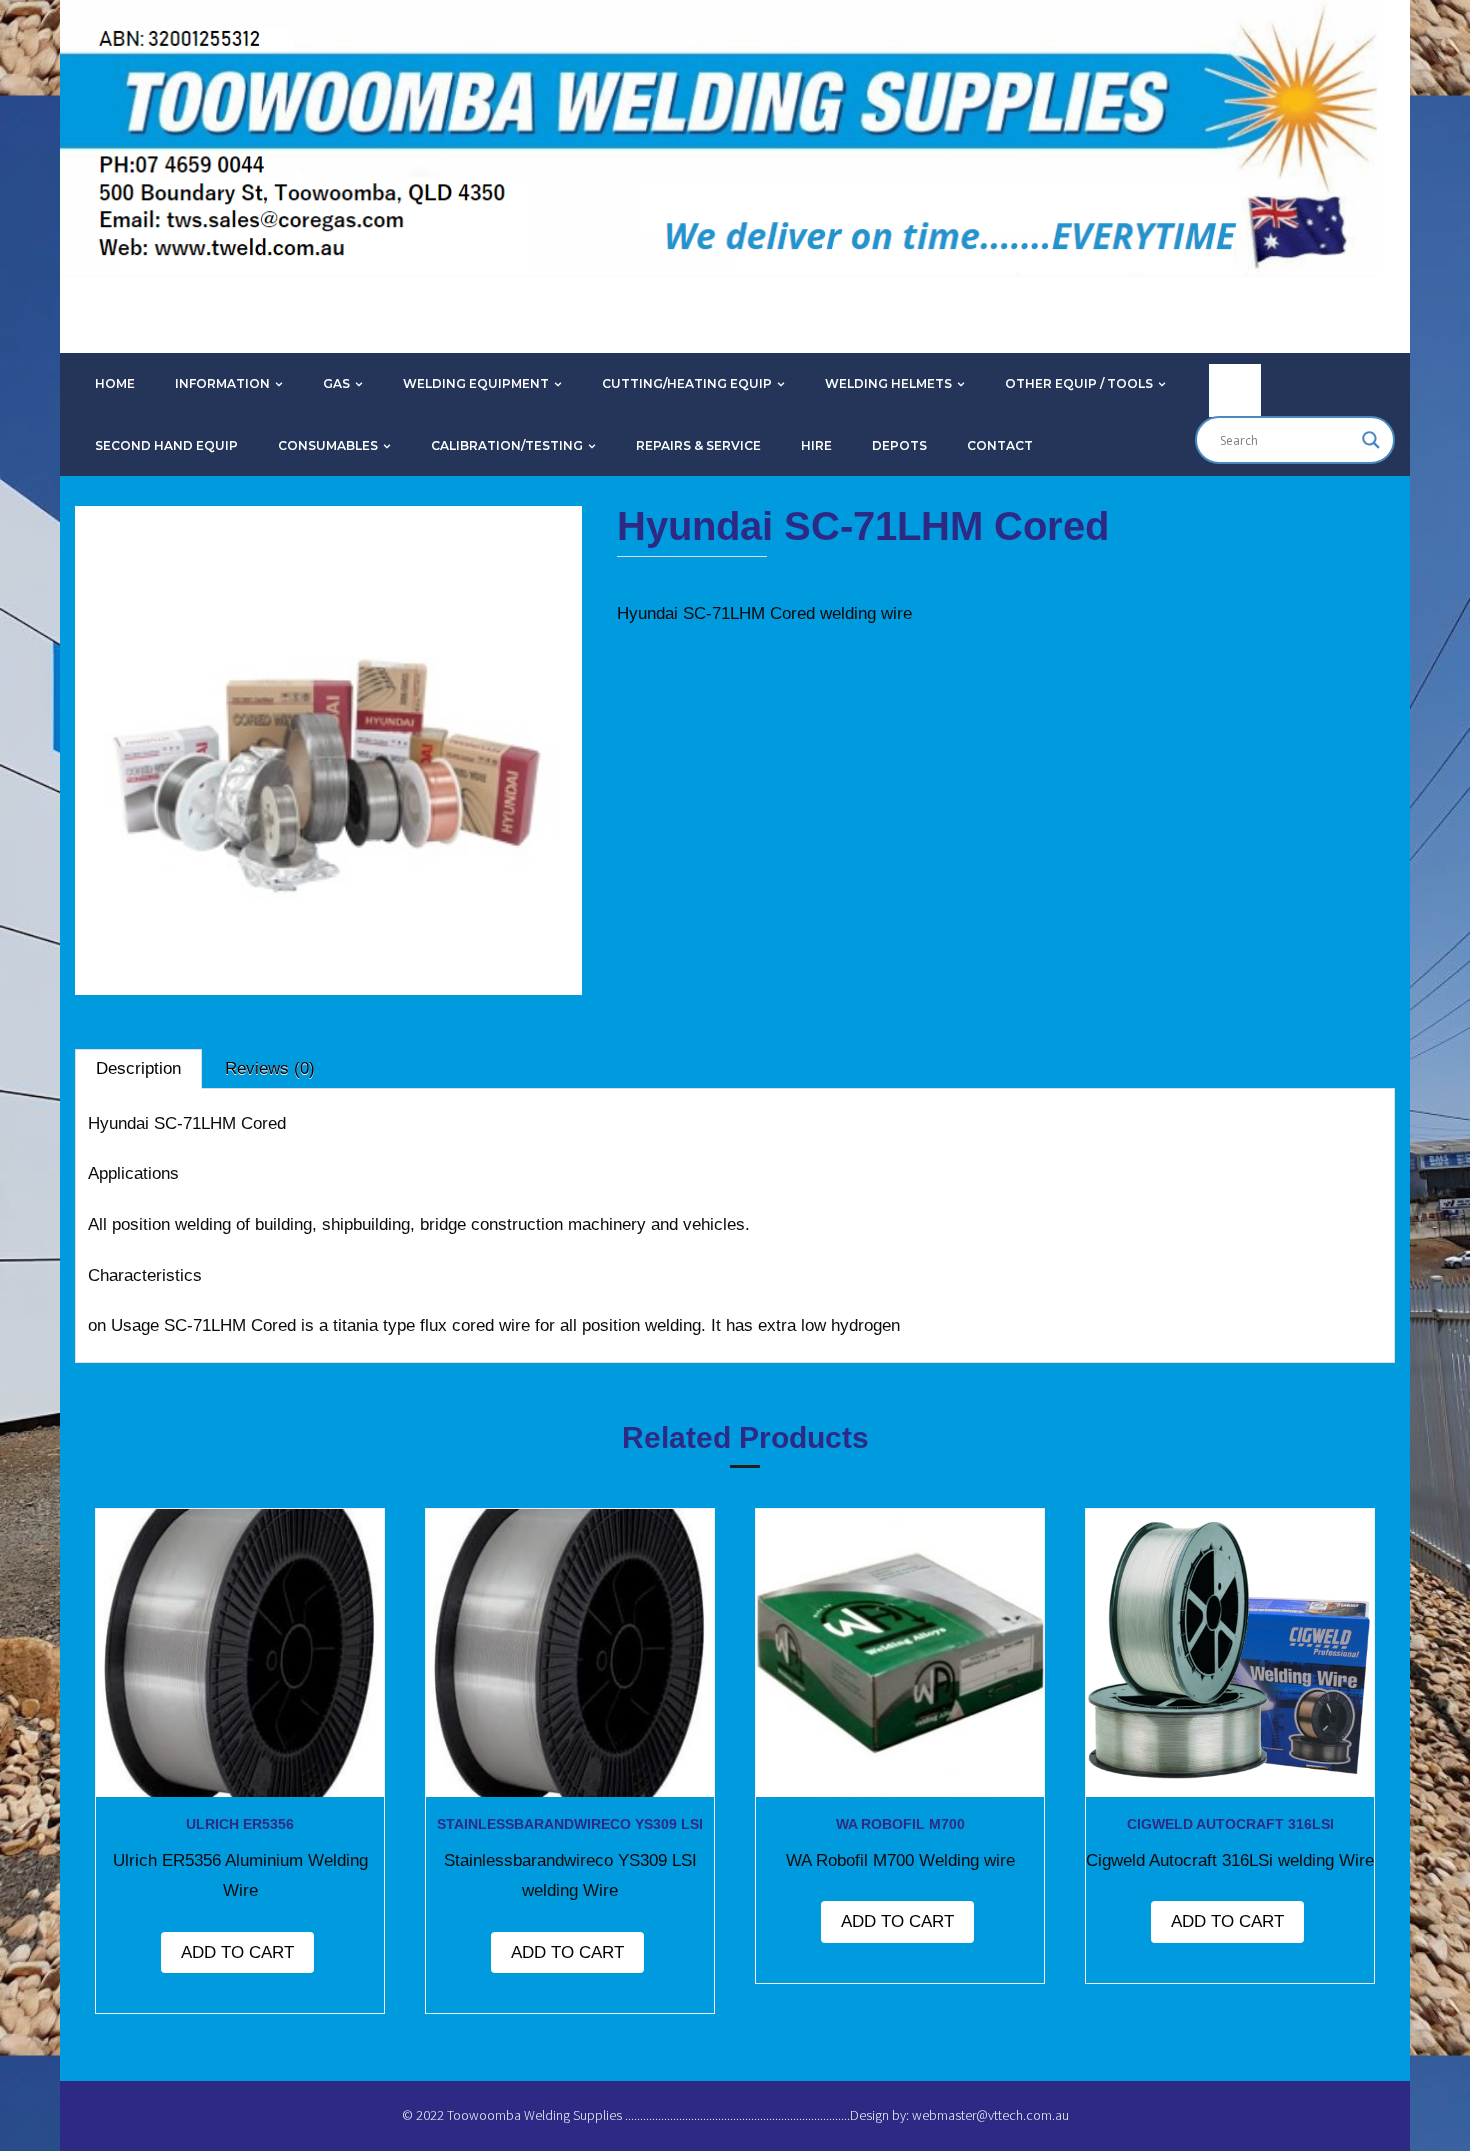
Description (138, 1068)
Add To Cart (237, 1952)
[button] (139, 561)
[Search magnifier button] (1371, 440)
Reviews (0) (270, 1068)
